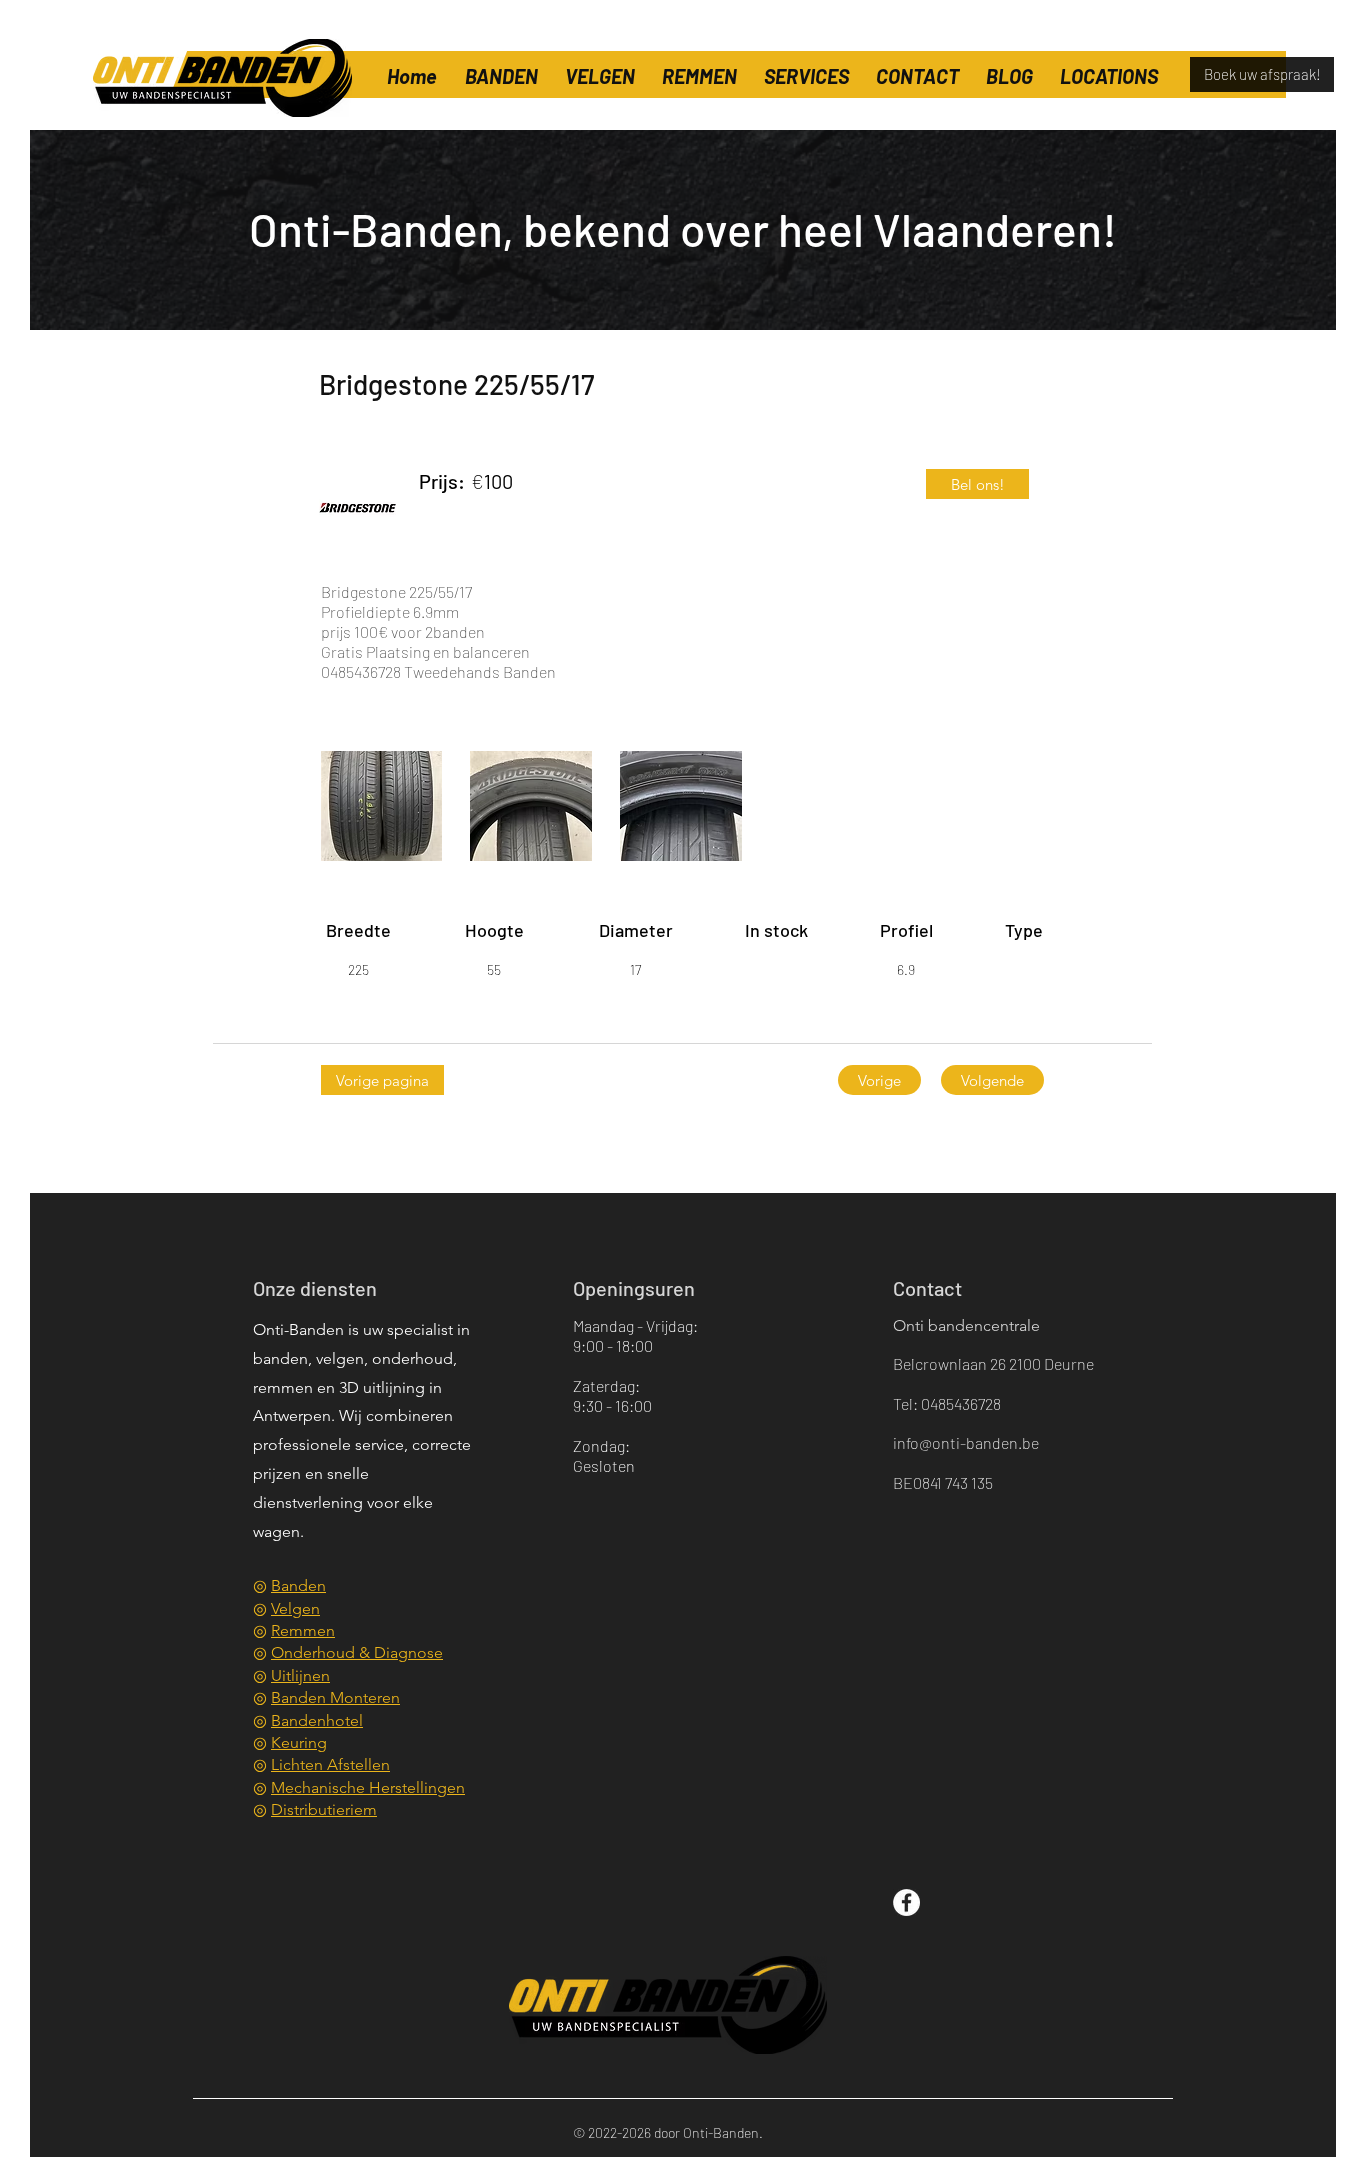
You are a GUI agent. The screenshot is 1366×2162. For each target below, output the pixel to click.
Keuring (299, 1742)
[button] (1108, 67)
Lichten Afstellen (330, 1764)
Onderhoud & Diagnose (357, 1652)
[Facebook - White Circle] (906, 1902)
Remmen (303, 1630)
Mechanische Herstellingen (368, 1787)
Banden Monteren (335, 1697)
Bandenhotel (317, 1720)
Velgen (295, 1608)
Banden (298, 1585)
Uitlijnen (300, 1675)
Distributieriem (324, 1809)
